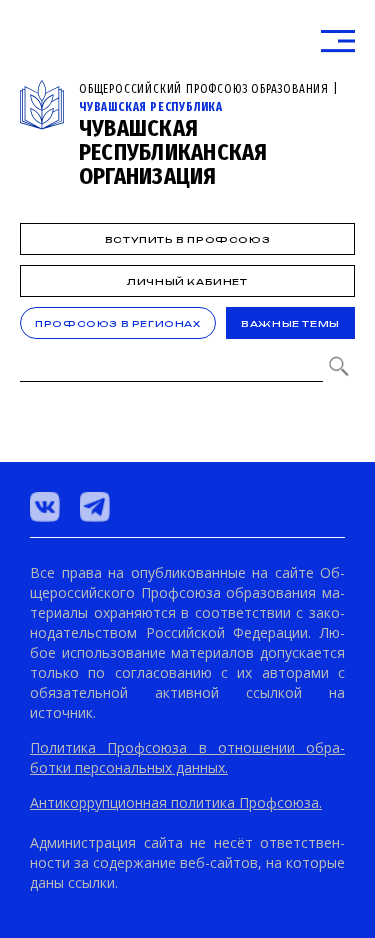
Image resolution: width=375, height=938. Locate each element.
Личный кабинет (187, 281)
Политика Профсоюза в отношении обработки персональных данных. (187, 757)
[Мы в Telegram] (95, 507)
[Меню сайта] (338, 41)
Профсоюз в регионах (117, 323)
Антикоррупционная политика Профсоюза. (176, 802)
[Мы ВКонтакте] (45, 507)
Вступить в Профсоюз (187, 239)
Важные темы (290, 323)
